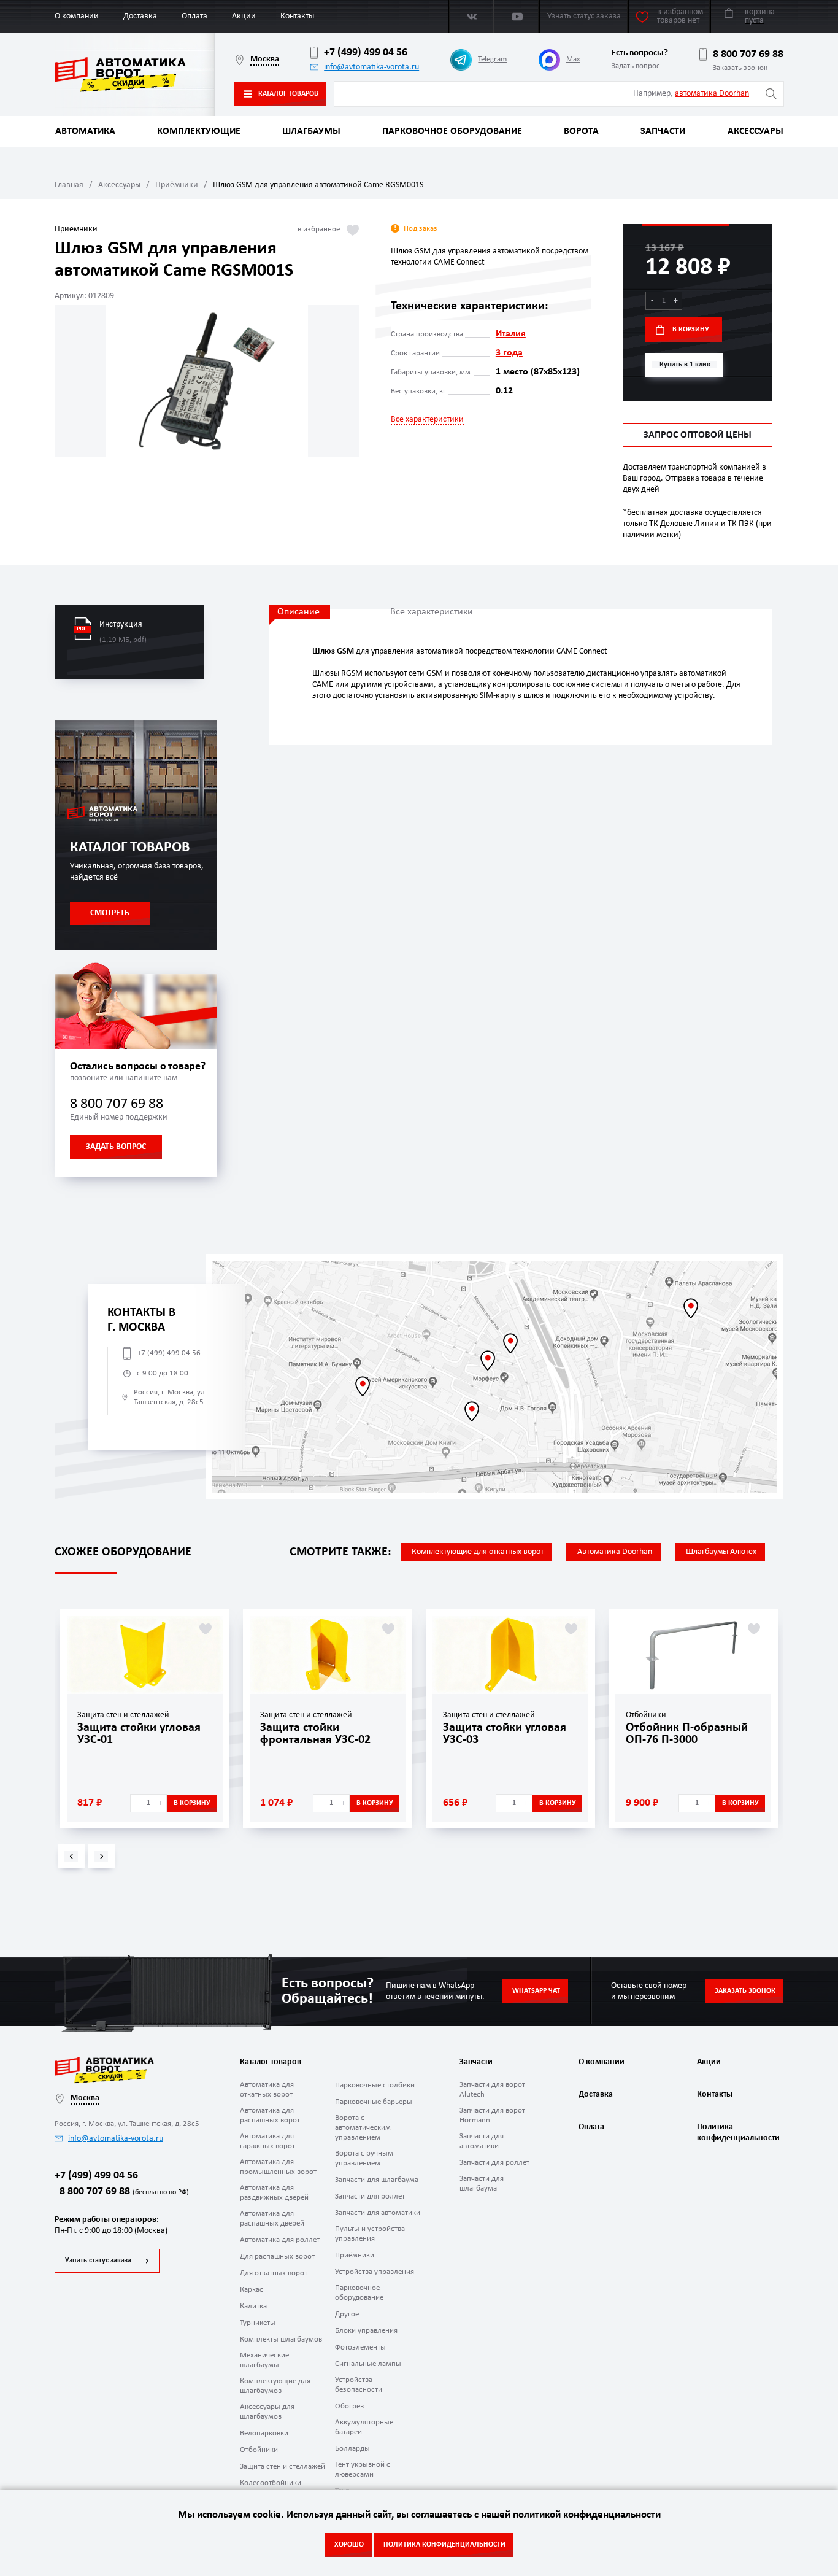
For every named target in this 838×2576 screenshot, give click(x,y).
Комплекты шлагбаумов (281, 2339)
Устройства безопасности (359, 2385)
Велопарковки (264, 2433)
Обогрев (349, 2406)
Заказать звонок (740, 68)
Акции (244, 16)
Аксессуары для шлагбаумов (267, 2412)
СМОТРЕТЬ (110, 913)
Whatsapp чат (536, 1991)
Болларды (352, 2449)
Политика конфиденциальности (737, 2133)
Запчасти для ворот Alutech (492, 2090)
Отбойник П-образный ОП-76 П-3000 (687, 1734)
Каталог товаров (288, 94)
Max (573, 59)
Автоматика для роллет (280, 2240)
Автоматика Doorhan (615, 1552)
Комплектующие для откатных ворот (478, 1552)
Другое (347, 2314)
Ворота (581, 131)
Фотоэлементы (360, 2347)
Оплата (194, 16)
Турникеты (258, 2323)
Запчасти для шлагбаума (377, 2180)
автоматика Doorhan (712, 94)
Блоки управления (366, 2331)
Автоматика (85, 131)
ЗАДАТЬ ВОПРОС (116, 1147)
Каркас (252, 2290)
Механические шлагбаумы (264, 2360)
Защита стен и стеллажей (283, 2466)
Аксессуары (755, 131)
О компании (77, 16)
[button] (71, 1856)
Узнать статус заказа (98, 2261)
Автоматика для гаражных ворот (267, 2141)
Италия (511, 334)
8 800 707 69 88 (748, 54)
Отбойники (259, 2450)
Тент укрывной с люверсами (363, 2470)
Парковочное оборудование (452, 131)
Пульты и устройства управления (370, 2234)
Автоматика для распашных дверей (272, 2218)
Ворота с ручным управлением (364, 2158)
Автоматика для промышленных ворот (278, 2167)
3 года (509, 353)
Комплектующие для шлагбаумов (275, 2386)
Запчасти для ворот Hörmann (492, 2115)
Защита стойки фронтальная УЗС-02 (315, 1734)
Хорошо (349, 2545)
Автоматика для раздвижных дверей (274, 2193)
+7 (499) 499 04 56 (366, 52)
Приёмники (177, 185)
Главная (69, 185)
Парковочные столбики (375, 2085)
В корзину (691, 330)
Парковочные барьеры (374, 2102)
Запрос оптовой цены (698, 435)
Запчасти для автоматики (378, 2213)
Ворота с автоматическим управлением (363, 2128)
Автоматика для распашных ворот (270, 2115)
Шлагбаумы (311, 131)
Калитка (253, 2306)
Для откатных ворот (274, 2273)
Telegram (492, 59)
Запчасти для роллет (370, 2196)
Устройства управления (375, 2272)
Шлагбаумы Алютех (721, 1552)
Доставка (140, 16)
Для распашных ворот (277, 2257)
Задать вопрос (636, 66)
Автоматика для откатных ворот (267, 2090)
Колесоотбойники (271, 2483)
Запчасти (663, 131)
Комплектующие (199, 131)
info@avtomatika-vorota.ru (371, 67)
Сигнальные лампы (368, 2364)
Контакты (297, 16)
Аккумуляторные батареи (364, 2427)
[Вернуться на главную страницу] (135, 75)
